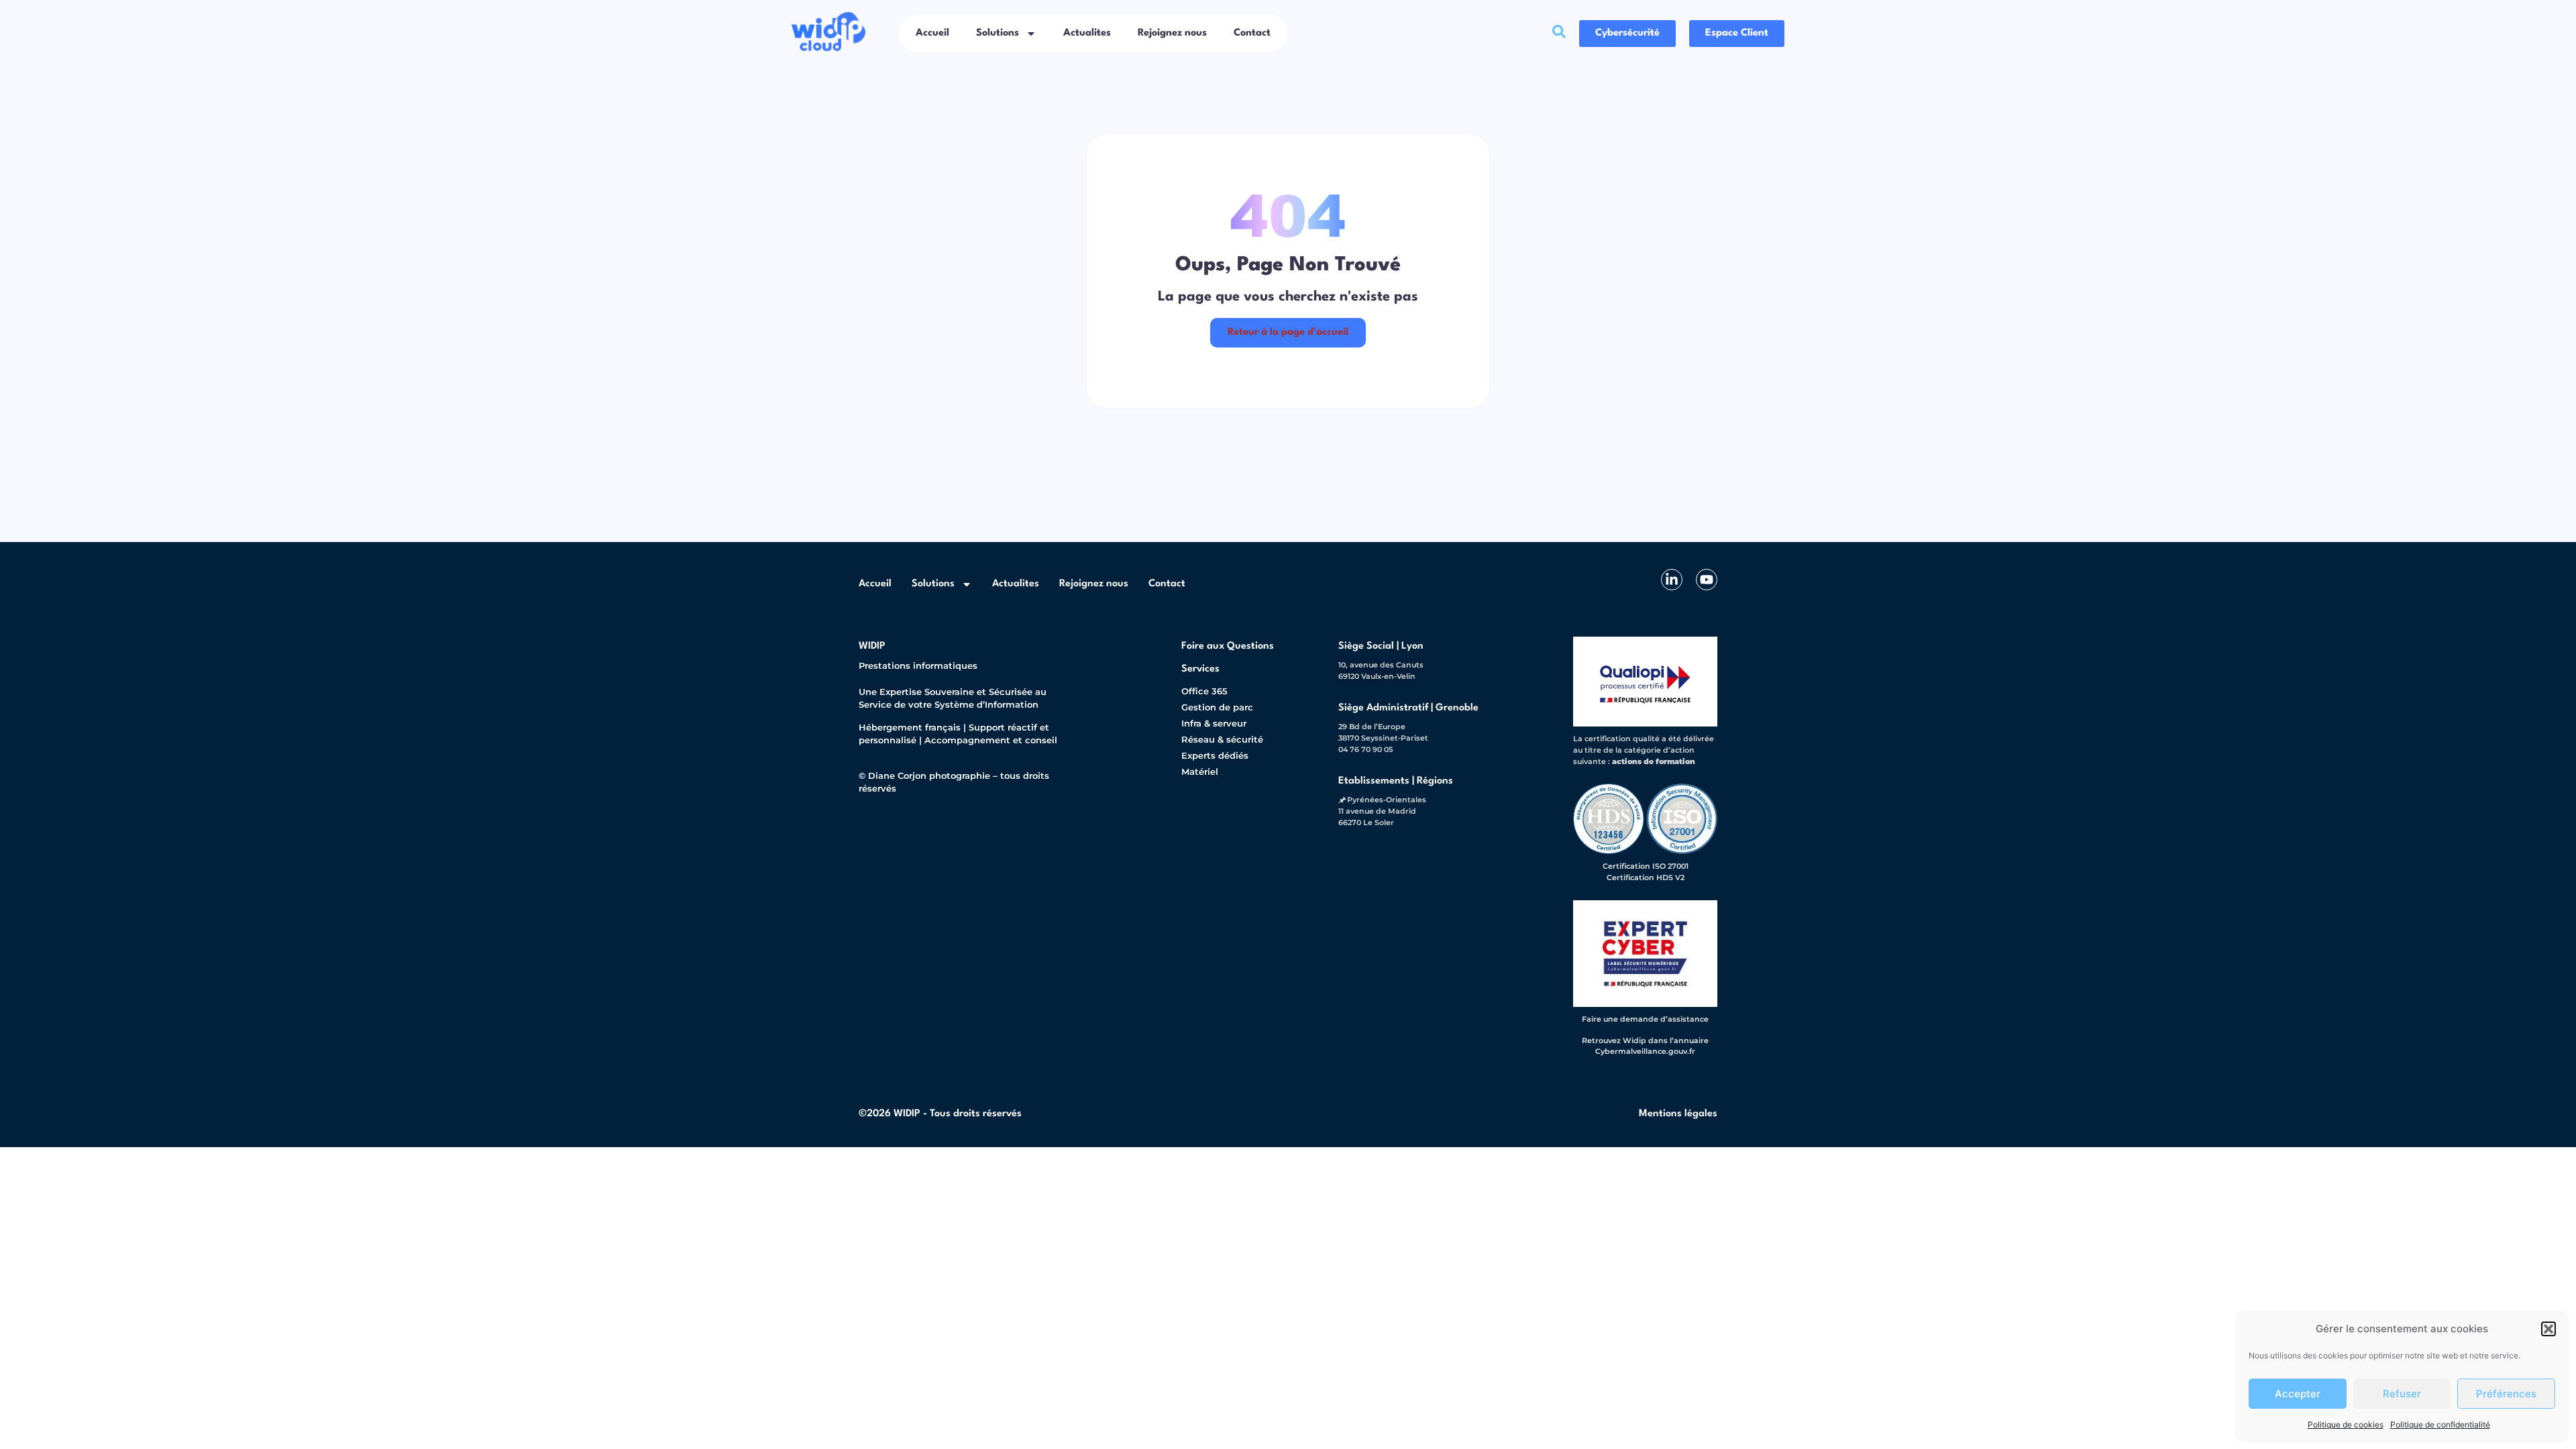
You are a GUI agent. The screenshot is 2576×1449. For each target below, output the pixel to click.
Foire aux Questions (1228, 646)
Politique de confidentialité (2440, 1425)
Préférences (2506, 1394)
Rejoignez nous (1172, 33)
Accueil (932, 33)
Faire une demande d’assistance (1645, 1019)
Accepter (2298, 1394)
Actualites (1087, 33)
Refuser (2402, 1394)
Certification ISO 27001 (1646, 866)
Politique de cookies (2346, 1425)
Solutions (998, 33)
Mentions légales (1678, 1114)
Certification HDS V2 (1646, 877)
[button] (2548, 1329)
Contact (1252, 33)
